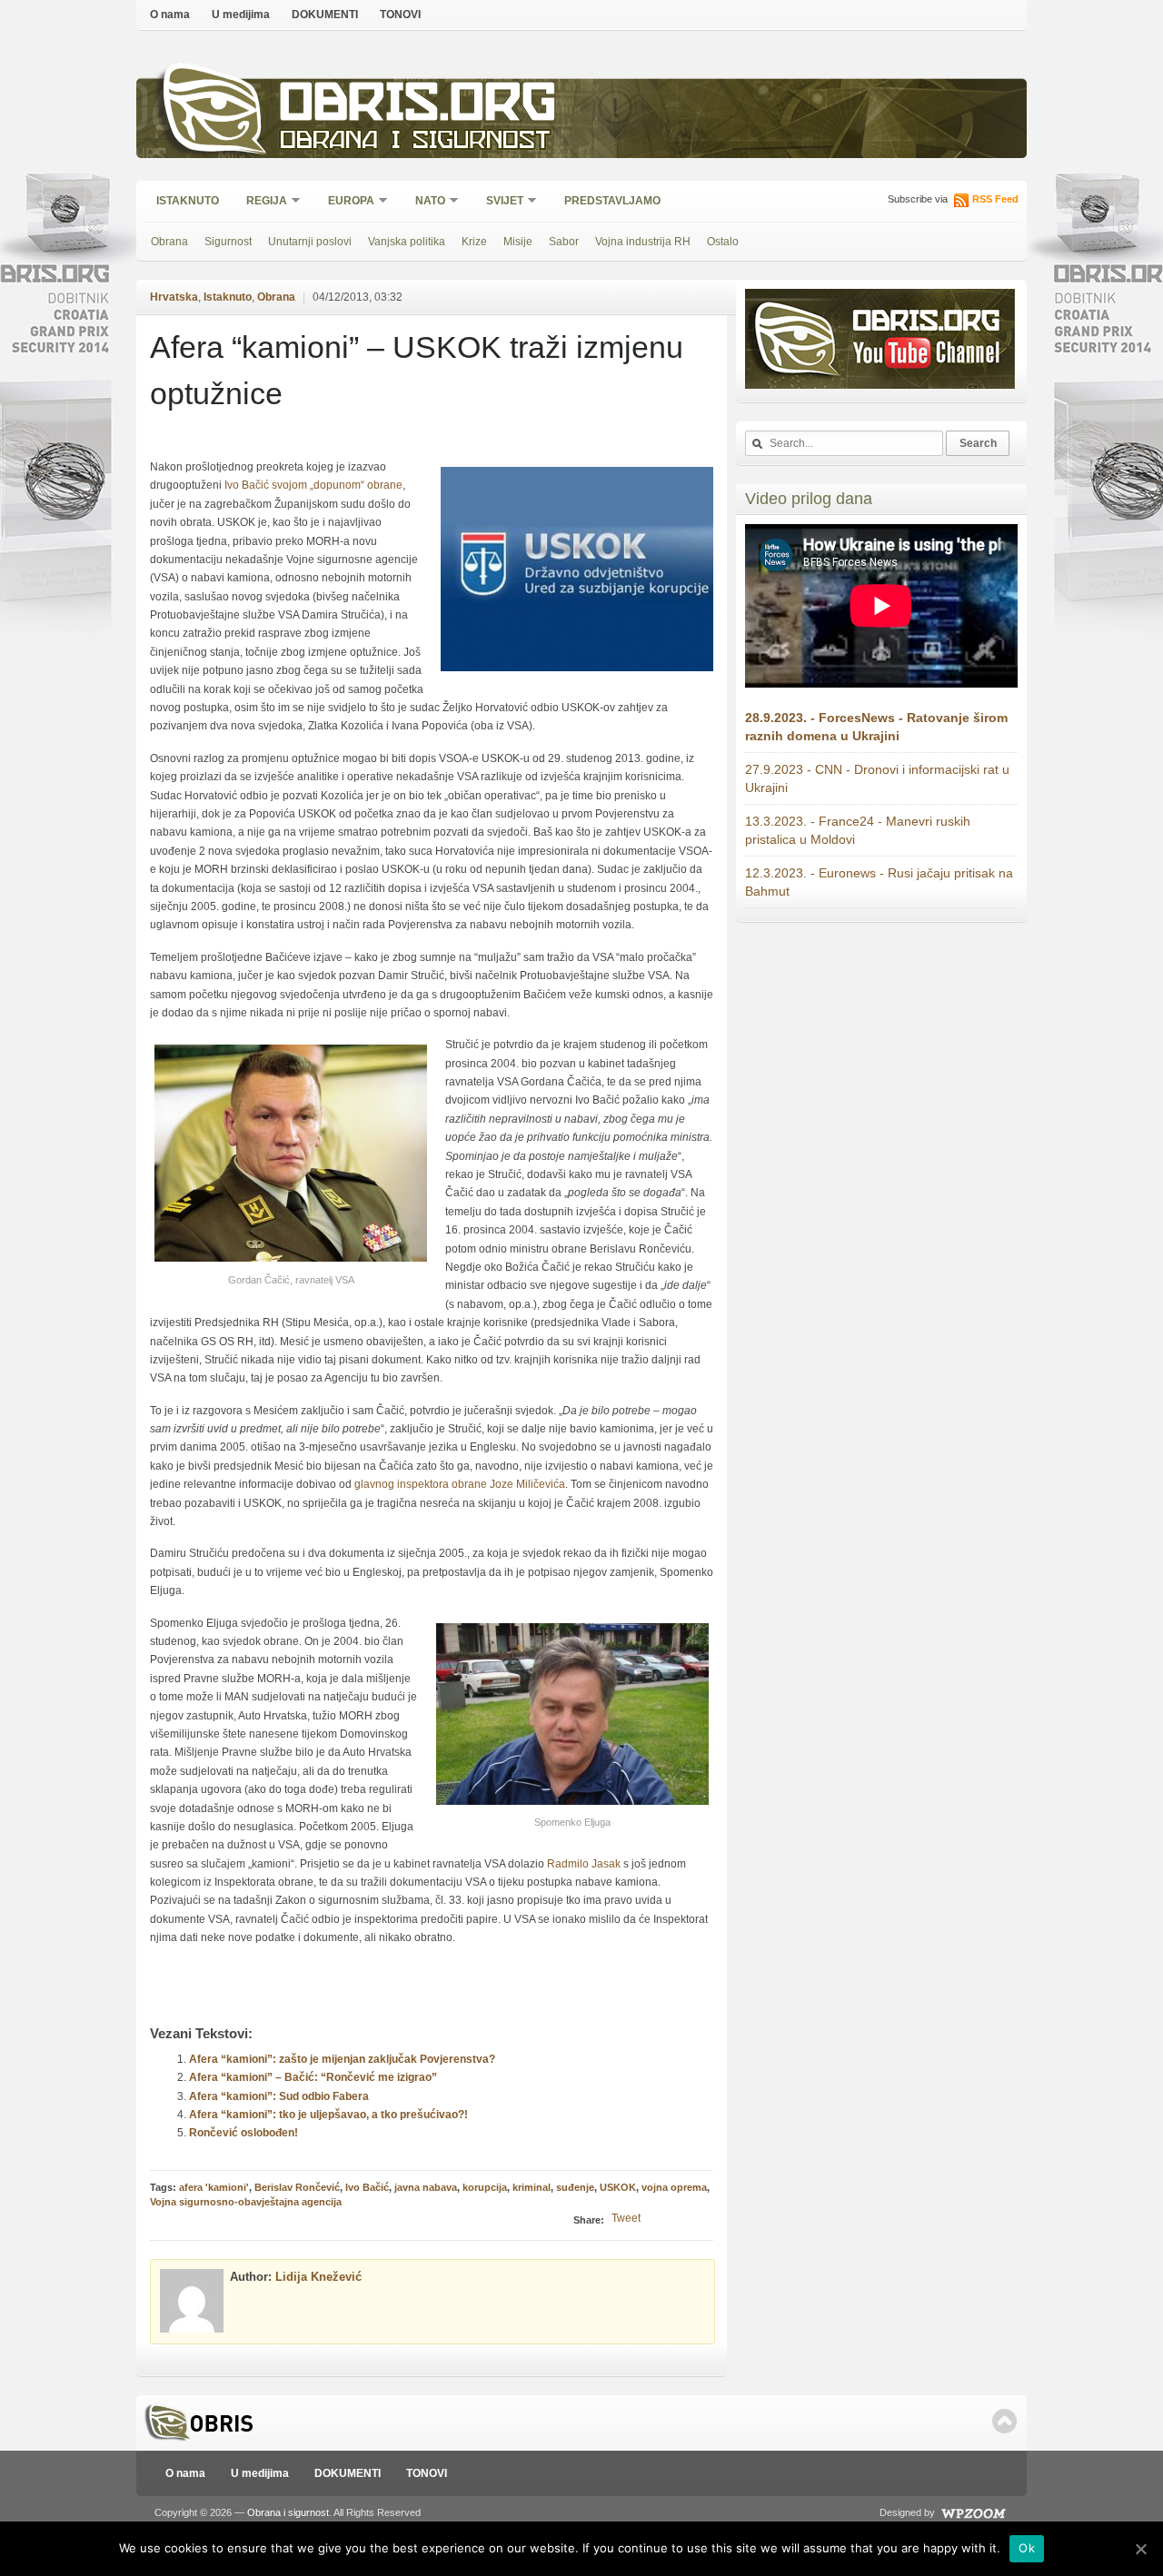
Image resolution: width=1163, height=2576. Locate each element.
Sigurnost (228, 242)
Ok (1027, 2548)
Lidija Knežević (318, 2277)
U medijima (241, 15)
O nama (170, 15)
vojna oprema (674, 2187)
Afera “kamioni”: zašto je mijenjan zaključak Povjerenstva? (342, 2059)
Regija (261, 202)
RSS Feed (995, 199)
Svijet (499, 202)
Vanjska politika (407, 242)
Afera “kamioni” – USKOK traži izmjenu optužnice (417, 370)
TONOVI (400, 15)
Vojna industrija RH (643, 242)
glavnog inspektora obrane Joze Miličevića (460, 1484)
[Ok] (1140, 2549)
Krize (474, 242)
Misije (518, 242)
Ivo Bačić (367, 2187)
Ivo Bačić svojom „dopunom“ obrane (313, 485)
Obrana (169, 242)
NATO (424, 202)
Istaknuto (188, 201)
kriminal (532, 2187)
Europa (345, 202)
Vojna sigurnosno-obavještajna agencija (246, 2202)
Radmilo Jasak (585, 1864)
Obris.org (418, 107)
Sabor (564, 242)
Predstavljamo (612, 201)
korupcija (485, 2187)
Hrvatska (174, 297)
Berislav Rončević (297, 2187)
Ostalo (723, 242)
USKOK (618, 2187)
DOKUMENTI (325, 15)
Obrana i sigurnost (415, 142)
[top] (1004, 2421)
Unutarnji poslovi (310, 242)
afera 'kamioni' (214, 2187)
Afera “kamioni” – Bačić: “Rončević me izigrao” (313, 2077)
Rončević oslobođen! (244, 2133)
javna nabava (426, 2187)
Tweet (626, 2218)
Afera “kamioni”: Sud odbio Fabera (279, 2096)
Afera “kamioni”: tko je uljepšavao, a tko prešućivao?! (328, 2115)
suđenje (575, 2187)
